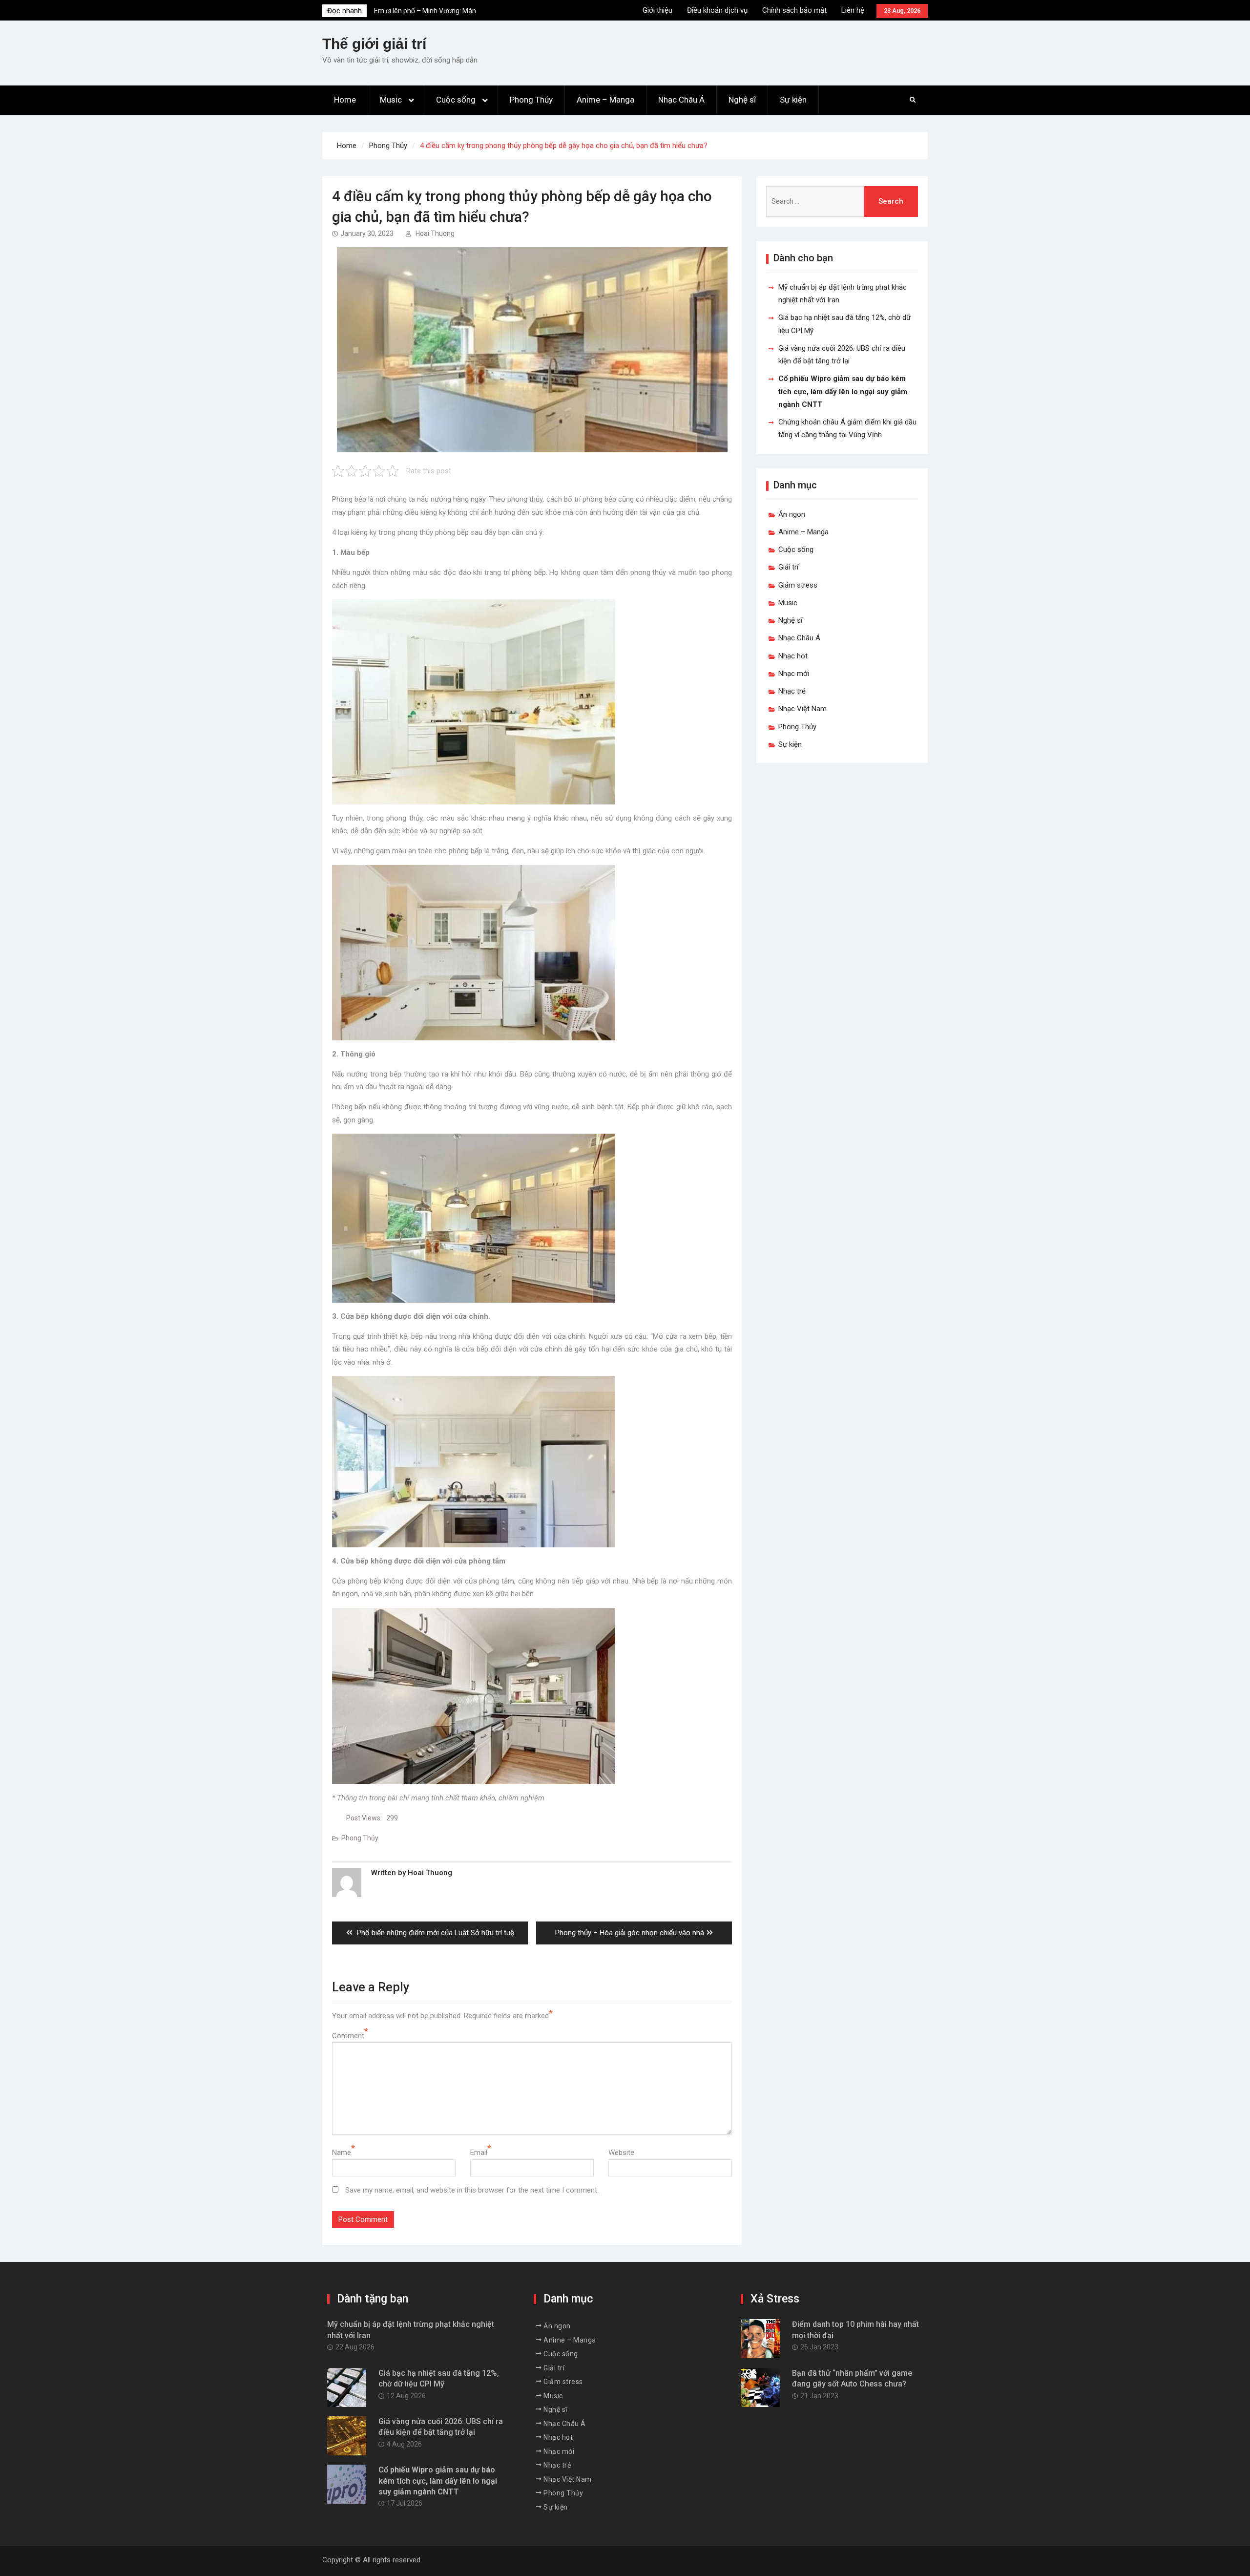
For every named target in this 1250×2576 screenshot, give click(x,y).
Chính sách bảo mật (794, 10)
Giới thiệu (657, 10)
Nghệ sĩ (742, 100)
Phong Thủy (531, 100)
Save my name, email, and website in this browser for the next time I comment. (472, 2190)
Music (391, 100)
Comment (348, 2036)
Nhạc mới (794, 674)
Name (342, 2153)
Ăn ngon (792, 514)
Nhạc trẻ (792, 691)
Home (345, 100)
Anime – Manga (605, 100)
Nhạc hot (793, 656)
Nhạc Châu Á (681, 100)
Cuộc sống (456, 100)
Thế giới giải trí (374, 44)
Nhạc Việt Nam (802, 709)
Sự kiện (793, 100)
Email (479, 2153)
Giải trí (788, 567)
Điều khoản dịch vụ (717, 10)
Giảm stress (798, 585)
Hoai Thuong (435, 233)
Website (621, 2153)
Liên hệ (853, 10)
